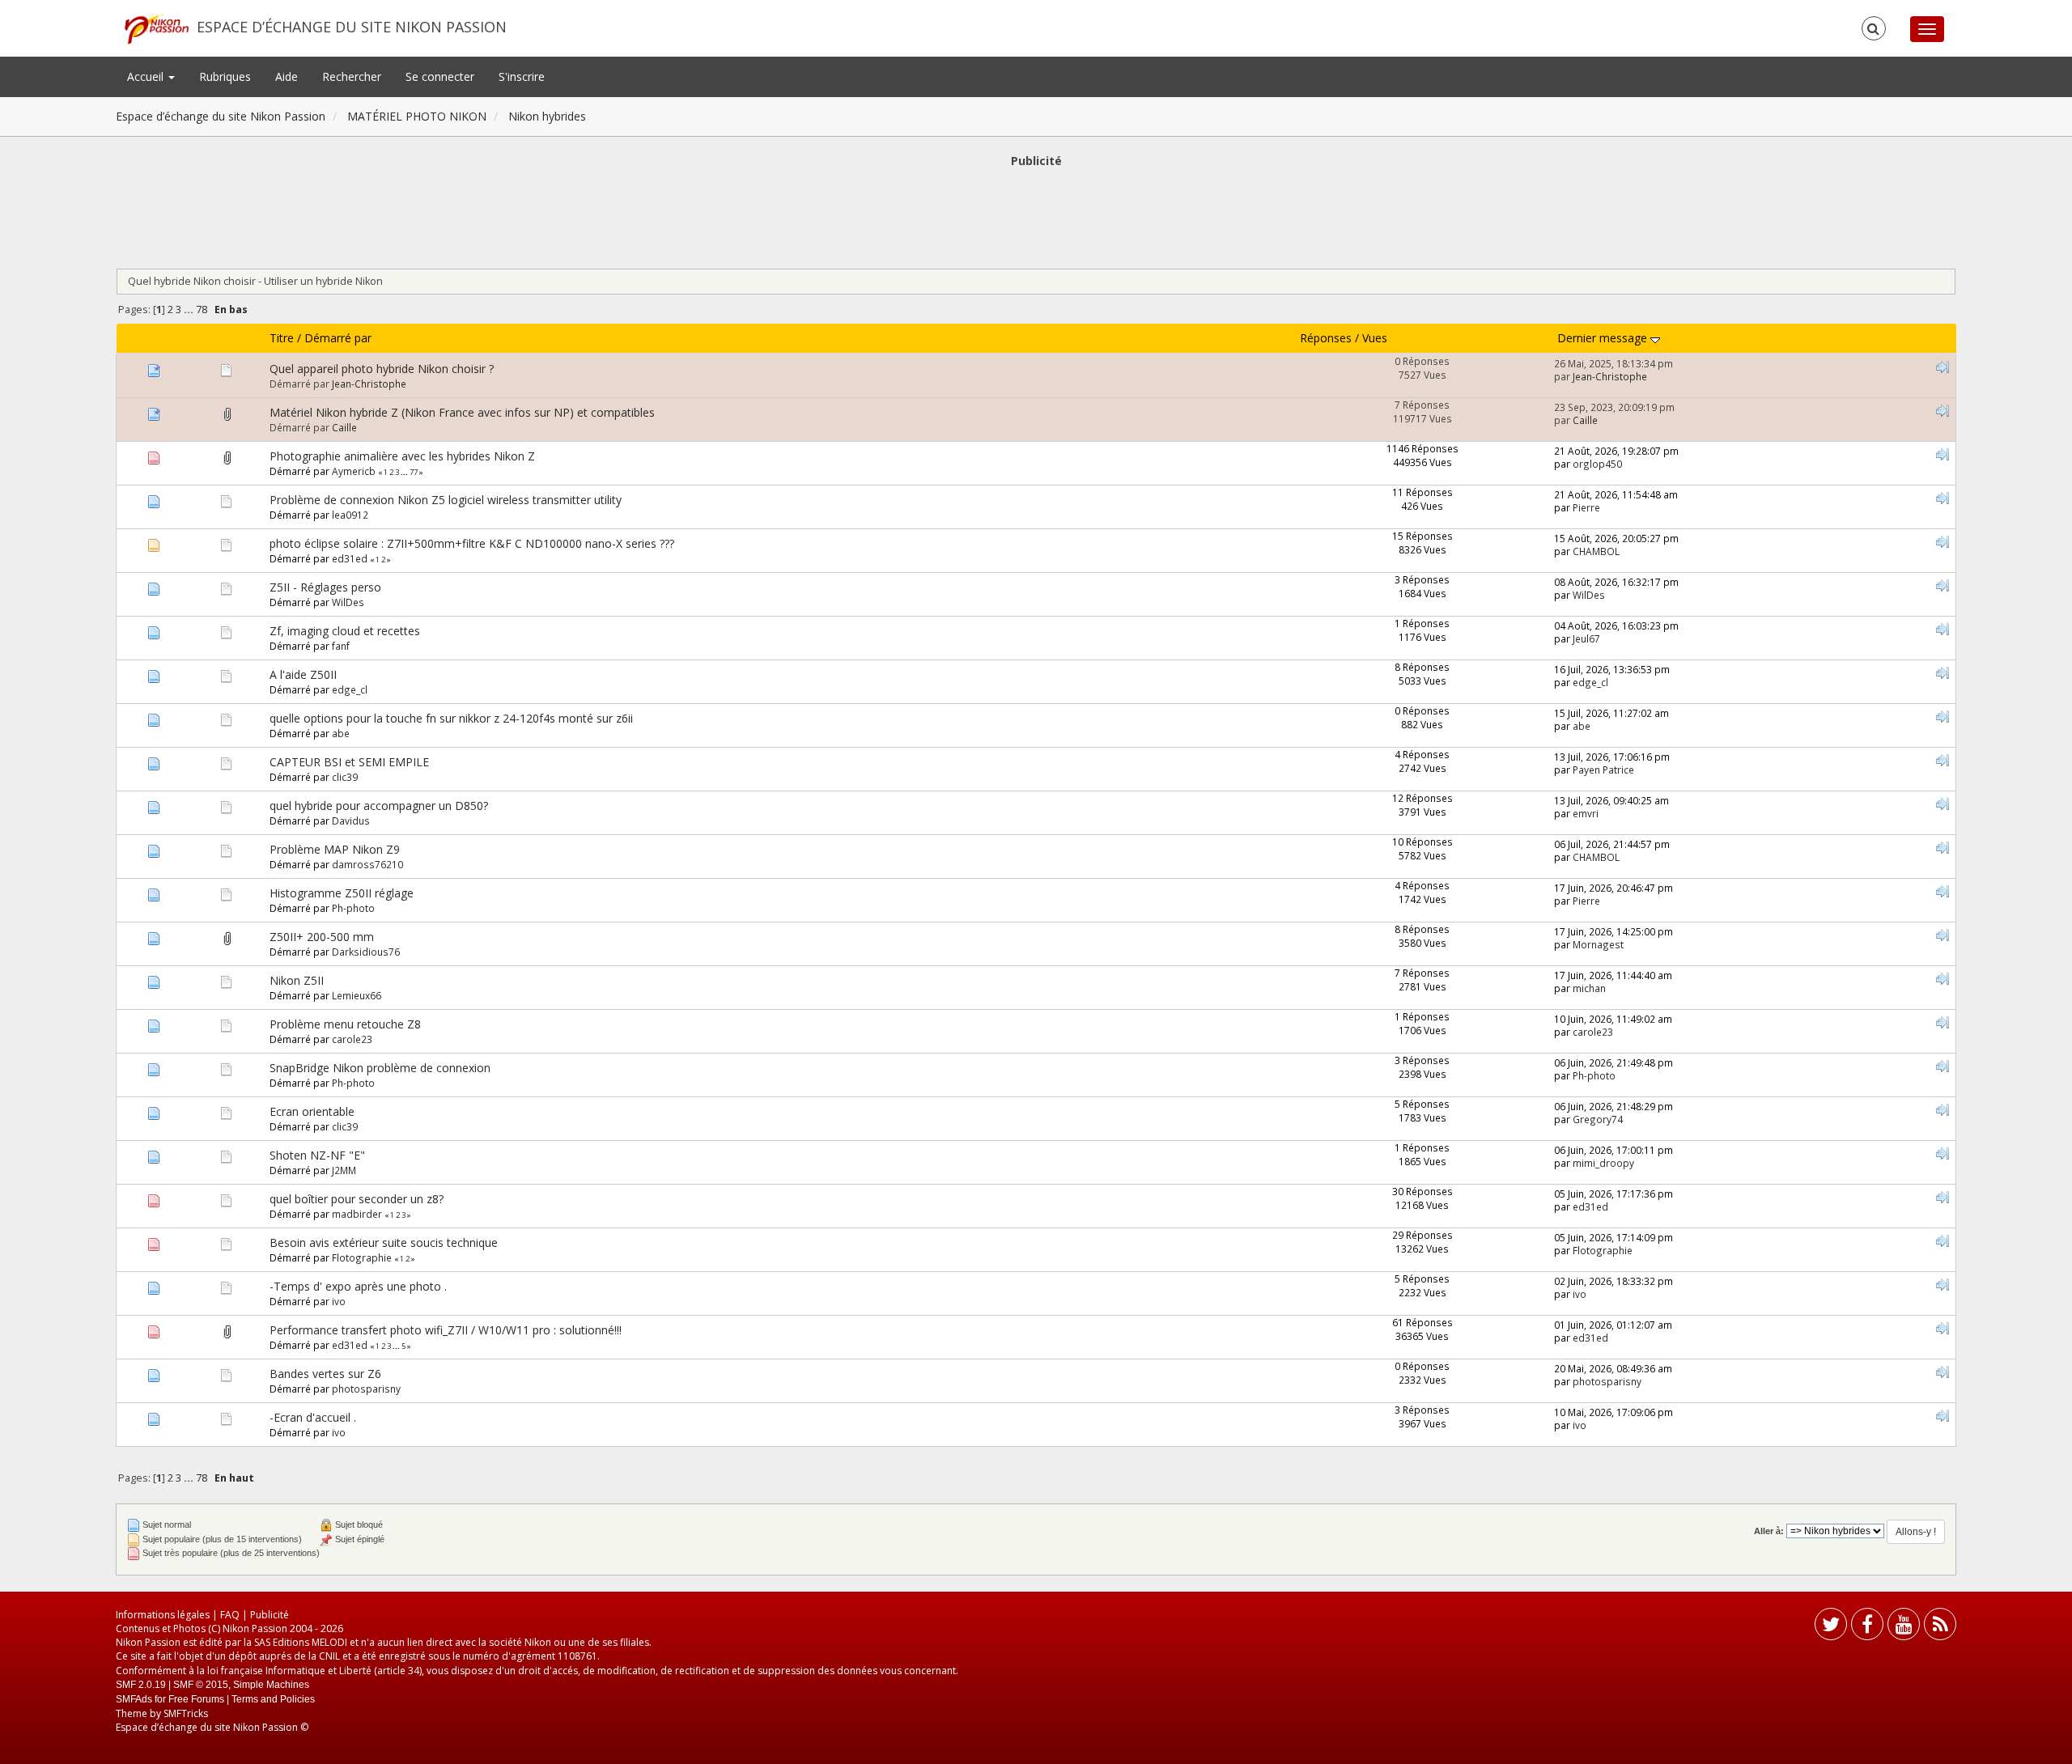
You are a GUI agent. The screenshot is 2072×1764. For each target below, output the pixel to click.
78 (202, 310)
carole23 (352, 1039)
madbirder (357, 1214)
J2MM (344, 1170)
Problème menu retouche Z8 (345, 1024)
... (190, 310)
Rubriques (225, 76)
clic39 (345, 777)
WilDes (348, 602)
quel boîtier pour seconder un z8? (357, 1199)
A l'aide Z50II (303, 674)
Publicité (270, 1615)
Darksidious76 (366, 952)
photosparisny (366, 1389)
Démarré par (338, 338)
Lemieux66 (357, 995)
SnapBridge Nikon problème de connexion (380, 1068)
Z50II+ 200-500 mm (322, 937)
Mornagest (1598, 944)
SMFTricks (186, 1713)
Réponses (1326, 338)
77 (414, 472)
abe (341, 733)
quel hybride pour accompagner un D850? (379, 806)
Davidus (351, 821)
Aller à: (1769, 1531)
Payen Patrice (1603, 770)
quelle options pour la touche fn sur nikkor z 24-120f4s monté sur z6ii (451, 718)
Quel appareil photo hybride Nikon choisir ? (382, 369)
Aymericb (354, 471)
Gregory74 (1598, 1119)
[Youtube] (1904, 1628)
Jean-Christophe (369, 384)
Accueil (147, 76)
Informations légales (163, 1615)
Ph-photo (353, 908)
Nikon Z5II (297, 980)
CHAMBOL (1596, 551)
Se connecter (440, 76)
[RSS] (1940, 1628)
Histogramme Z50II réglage (342, 893)
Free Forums (196, 1699)
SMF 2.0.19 (141, 1685)
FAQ (230, 1615)
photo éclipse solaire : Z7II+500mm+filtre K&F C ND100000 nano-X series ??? (472, 543)
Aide (287, 76)
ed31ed (350, 558)
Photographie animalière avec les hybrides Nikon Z (402, 456)
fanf (341, 646)
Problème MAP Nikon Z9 (335, 849)
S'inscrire (522, 76)
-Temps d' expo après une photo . (358, 1286)
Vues (1375, 338)
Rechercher (352, 76)
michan (1589, 988)
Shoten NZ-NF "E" (317, 1155)
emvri (1586, 813)
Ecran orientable (312, 1111)
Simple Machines (271, 1685)
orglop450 (1597, 464)
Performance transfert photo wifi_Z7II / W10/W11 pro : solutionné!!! (446, 1330)
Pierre (1586, 507)
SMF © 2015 (201, 1685)
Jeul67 (1586, 638)
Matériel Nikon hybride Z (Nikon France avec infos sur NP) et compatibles (462, 412)
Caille (344, 427)
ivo (339, 1301)
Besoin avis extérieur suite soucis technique (384, 1242)
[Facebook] (1867, 1628)
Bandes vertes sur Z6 (325, 1374)
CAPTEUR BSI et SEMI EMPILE (349, 762)
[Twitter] (1831, 1628)
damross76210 (367, 864)
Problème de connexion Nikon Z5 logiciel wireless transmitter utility (446, 500)
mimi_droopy (1603, 1163)
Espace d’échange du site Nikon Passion (352, 27)
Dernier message (1604, 338)
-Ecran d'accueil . (313, 1417)
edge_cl (350, 689)
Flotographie (362, 1257)
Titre (282, 338)
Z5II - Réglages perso (325, 587)
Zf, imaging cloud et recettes (345, 631)
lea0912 (350, 515)
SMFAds (134, 1699)
